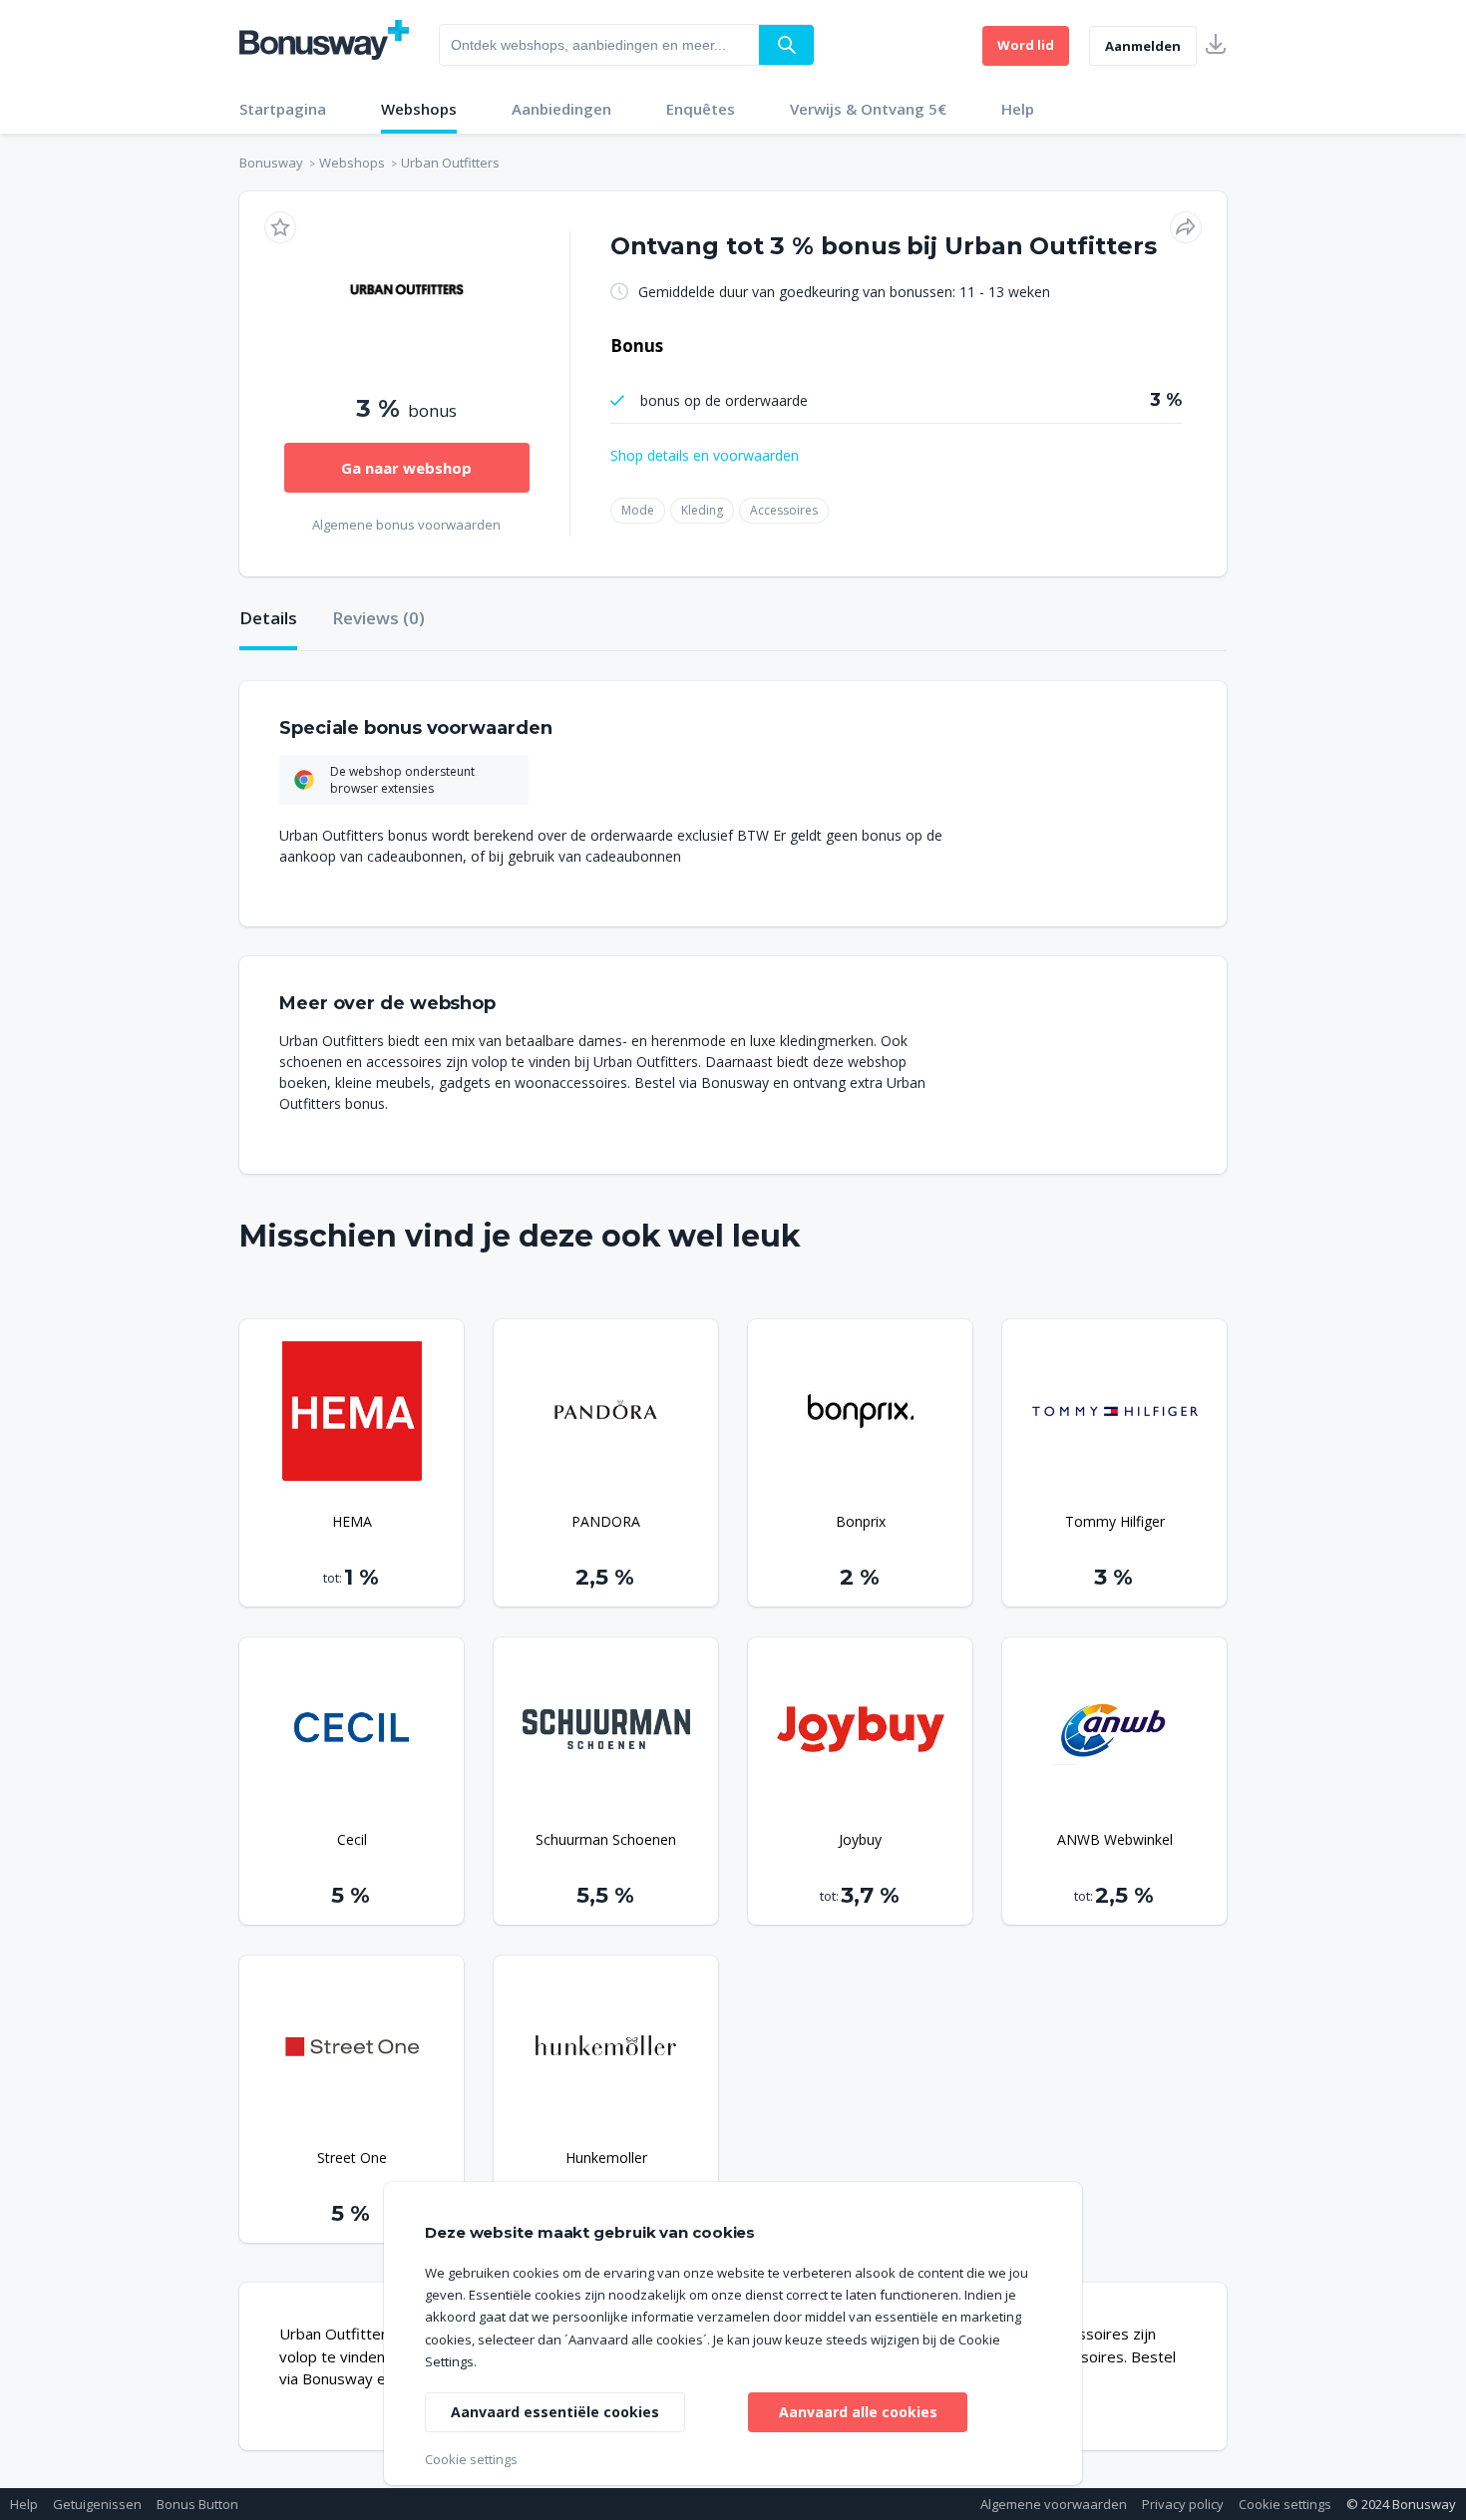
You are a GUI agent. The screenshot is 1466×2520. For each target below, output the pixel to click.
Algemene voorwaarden (1054, 2504)
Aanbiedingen (561, 109)
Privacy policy (1183, 2504)
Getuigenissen (97, 2504)
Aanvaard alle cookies (858, 2412)
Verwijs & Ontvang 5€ (868, 109)
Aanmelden (1143, 46)
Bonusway (271, 163)
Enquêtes (701, 109)
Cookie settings (1285, 2504)
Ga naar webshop (406, 468)
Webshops (419, 109)
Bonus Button (197, 2504)
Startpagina (283, 109)
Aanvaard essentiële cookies (555, 2412)
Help (1018, 109)
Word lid (1026, 45)
